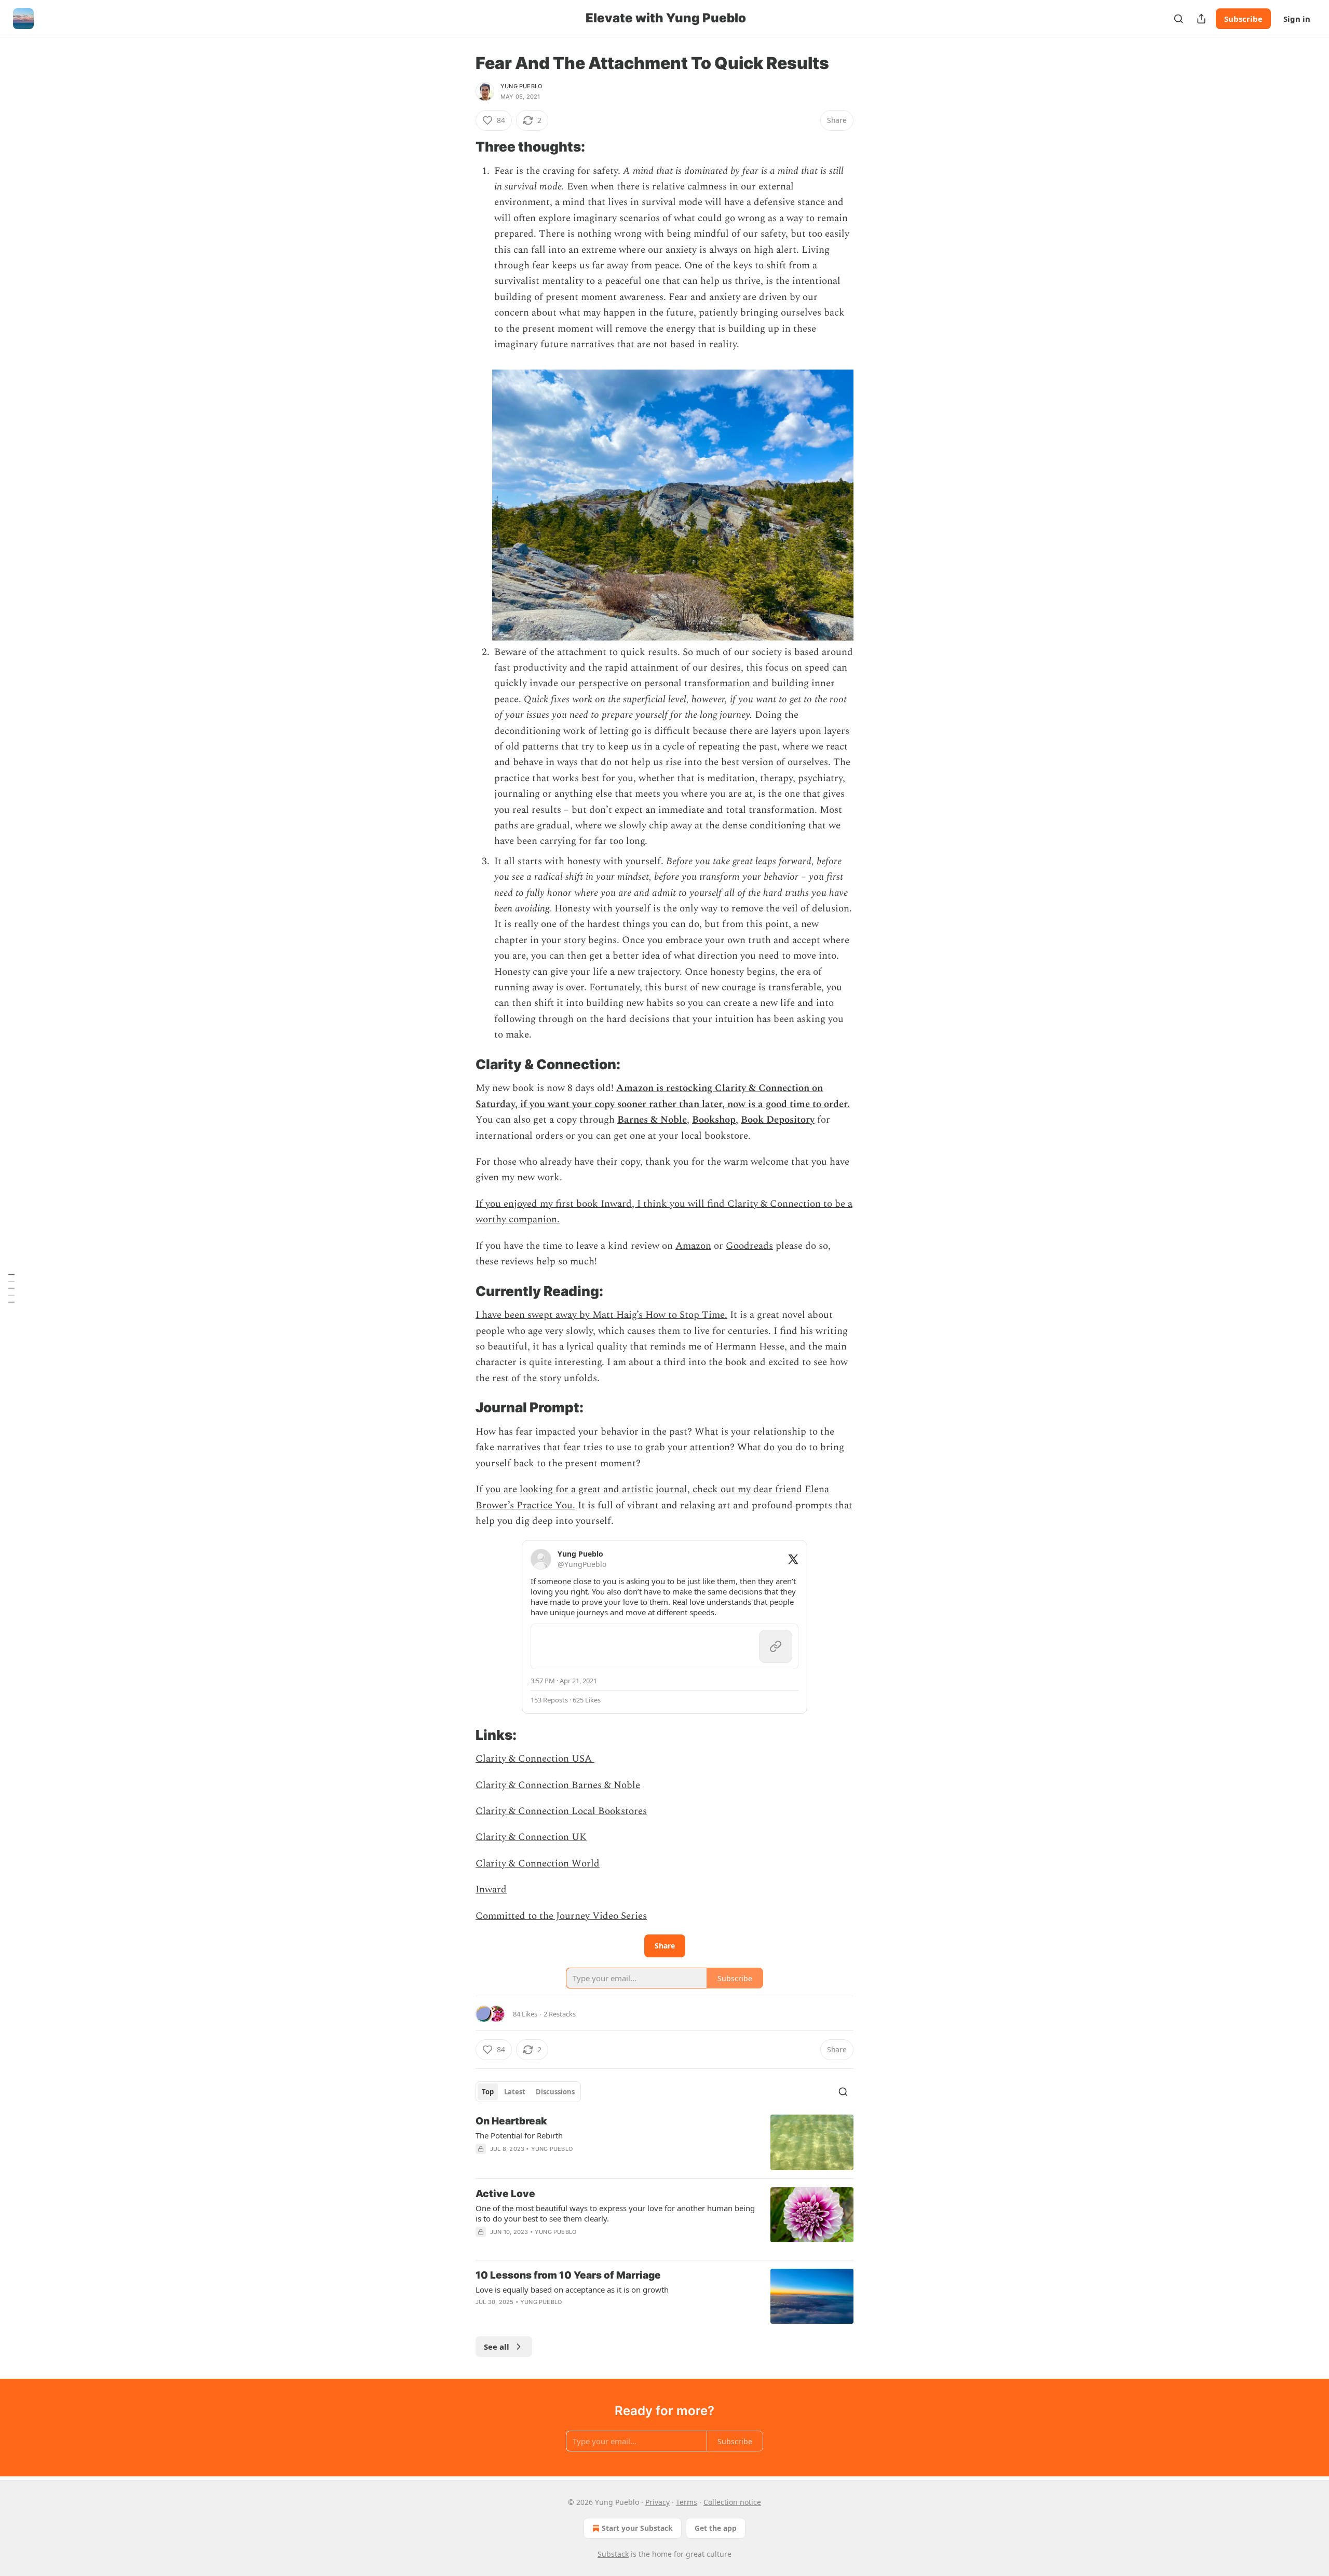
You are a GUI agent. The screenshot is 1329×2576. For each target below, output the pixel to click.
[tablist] (528, 2092)
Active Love (505, 2194)
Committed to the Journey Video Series (561, 1916)
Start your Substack (637, 2528)
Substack (613, 2554)
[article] (664, 2142)
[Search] (1178, 19)
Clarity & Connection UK (531, 1837)
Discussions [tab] (555, 2092)
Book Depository (778, 1120)
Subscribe (1243, 19)
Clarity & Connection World (538, 1864)
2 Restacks (560, 2014)
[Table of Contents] (11, 1288)
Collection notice (732, 2502)
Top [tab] (488, 2092)
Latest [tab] (515, 2092)
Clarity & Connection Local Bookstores (561, 1811)
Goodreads (749, 1246)
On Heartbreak (511, 2121)
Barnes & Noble (652, 1120)
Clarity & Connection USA (535, 1759)
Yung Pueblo (521, 86)
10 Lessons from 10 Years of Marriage (568, 2275)
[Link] (461, 147)
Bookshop (714, 1120)
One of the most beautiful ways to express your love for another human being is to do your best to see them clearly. (615, 2213)
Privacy (657, 2502)
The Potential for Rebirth (519, 2135)
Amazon (693, 1246)
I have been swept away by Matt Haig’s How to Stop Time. (601, 1315)
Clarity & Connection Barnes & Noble (558, 1785)
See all (497, 2347)
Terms (687, 2502)
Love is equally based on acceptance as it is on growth (572, 2289)
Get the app (716, 2528)
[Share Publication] (1201, 19)
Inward (491, 1890)
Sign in (1297, 19)
